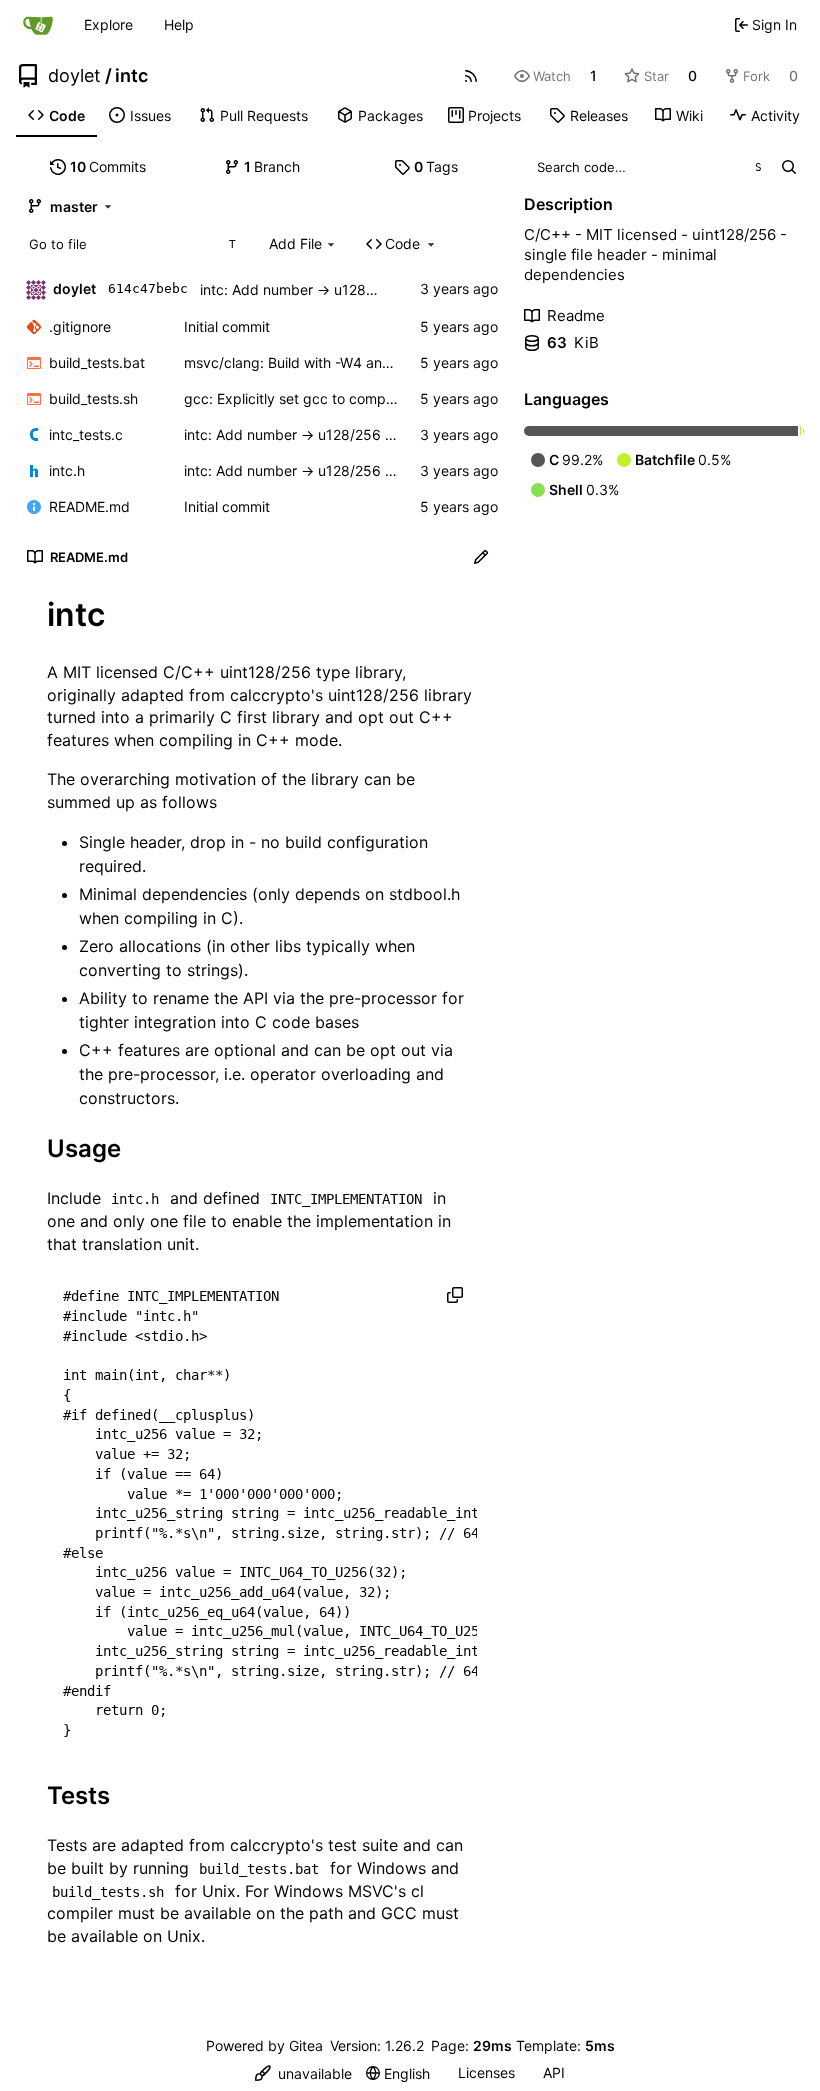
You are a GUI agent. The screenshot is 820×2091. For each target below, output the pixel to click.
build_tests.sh (93, 398)
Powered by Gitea (264, 2045)
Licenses (486, 2072)
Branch (272, 166)
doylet (74, 76)
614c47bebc (148, 288)
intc (131, 76)
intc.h (67, 470)
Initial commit (227, 326)
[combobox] (131, 244)
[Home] (38, 25)
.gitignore (80, 326)
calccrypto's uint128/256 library (351, 695)
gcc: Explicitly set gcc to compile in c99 (314, 398)
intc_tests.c (86, 434)
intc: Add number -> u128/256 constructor (338, 289)
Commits (108, 166)
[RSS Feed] (471, 76)
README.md (89, 506)
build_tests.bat (97, 362)
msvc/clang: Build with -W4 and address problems (348, 362)
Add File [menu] (295, 243)
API (554, 2072)
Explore (108, 24)
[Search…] (788, 167)
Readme (576, 315)
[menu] (303, 2073)
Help (179, 24)
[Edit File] (481, 557)
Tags (436, 166)
